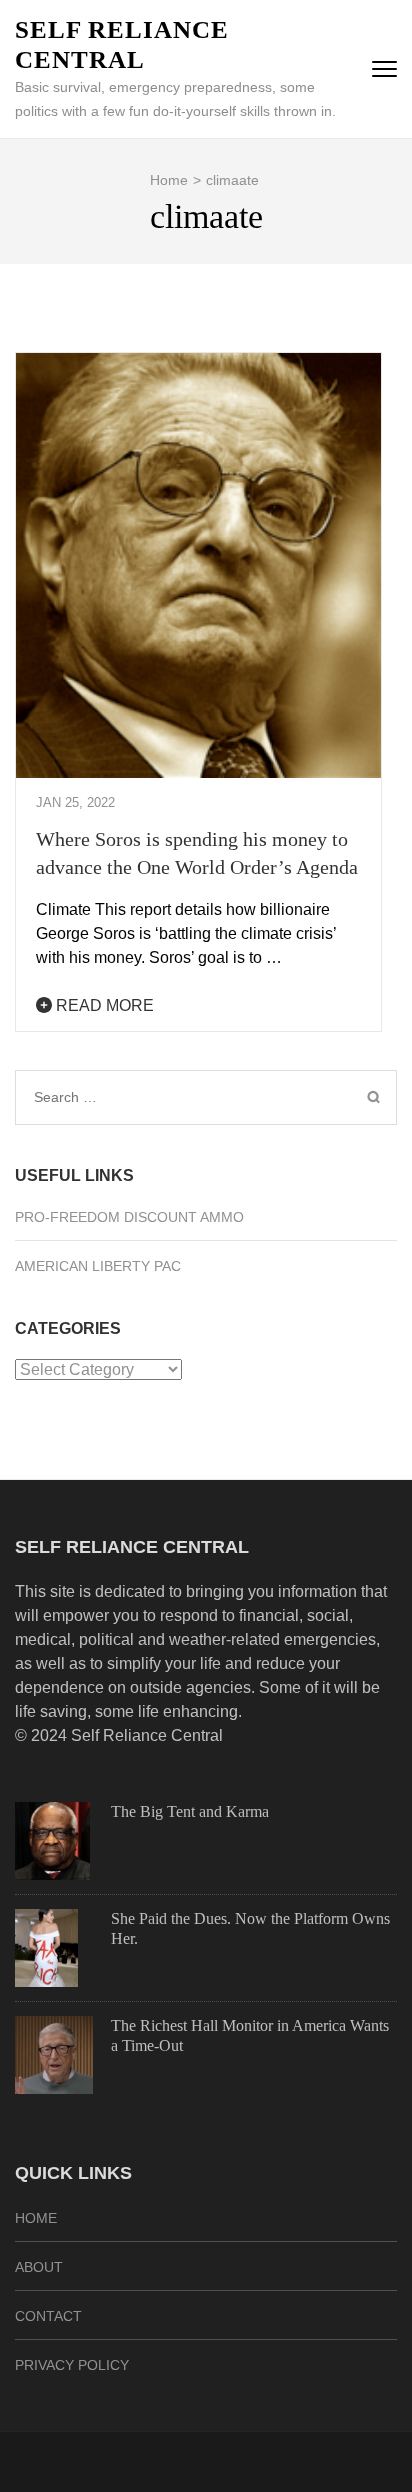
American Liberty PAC (98, 1266)
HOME (36, 2218)
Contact (48, 2316)
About (39, 2267)
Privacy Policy (72, 2365)
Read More (103, 1005)
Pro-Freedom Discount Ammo (129, 1217)
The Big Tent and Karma (190, 1811)
